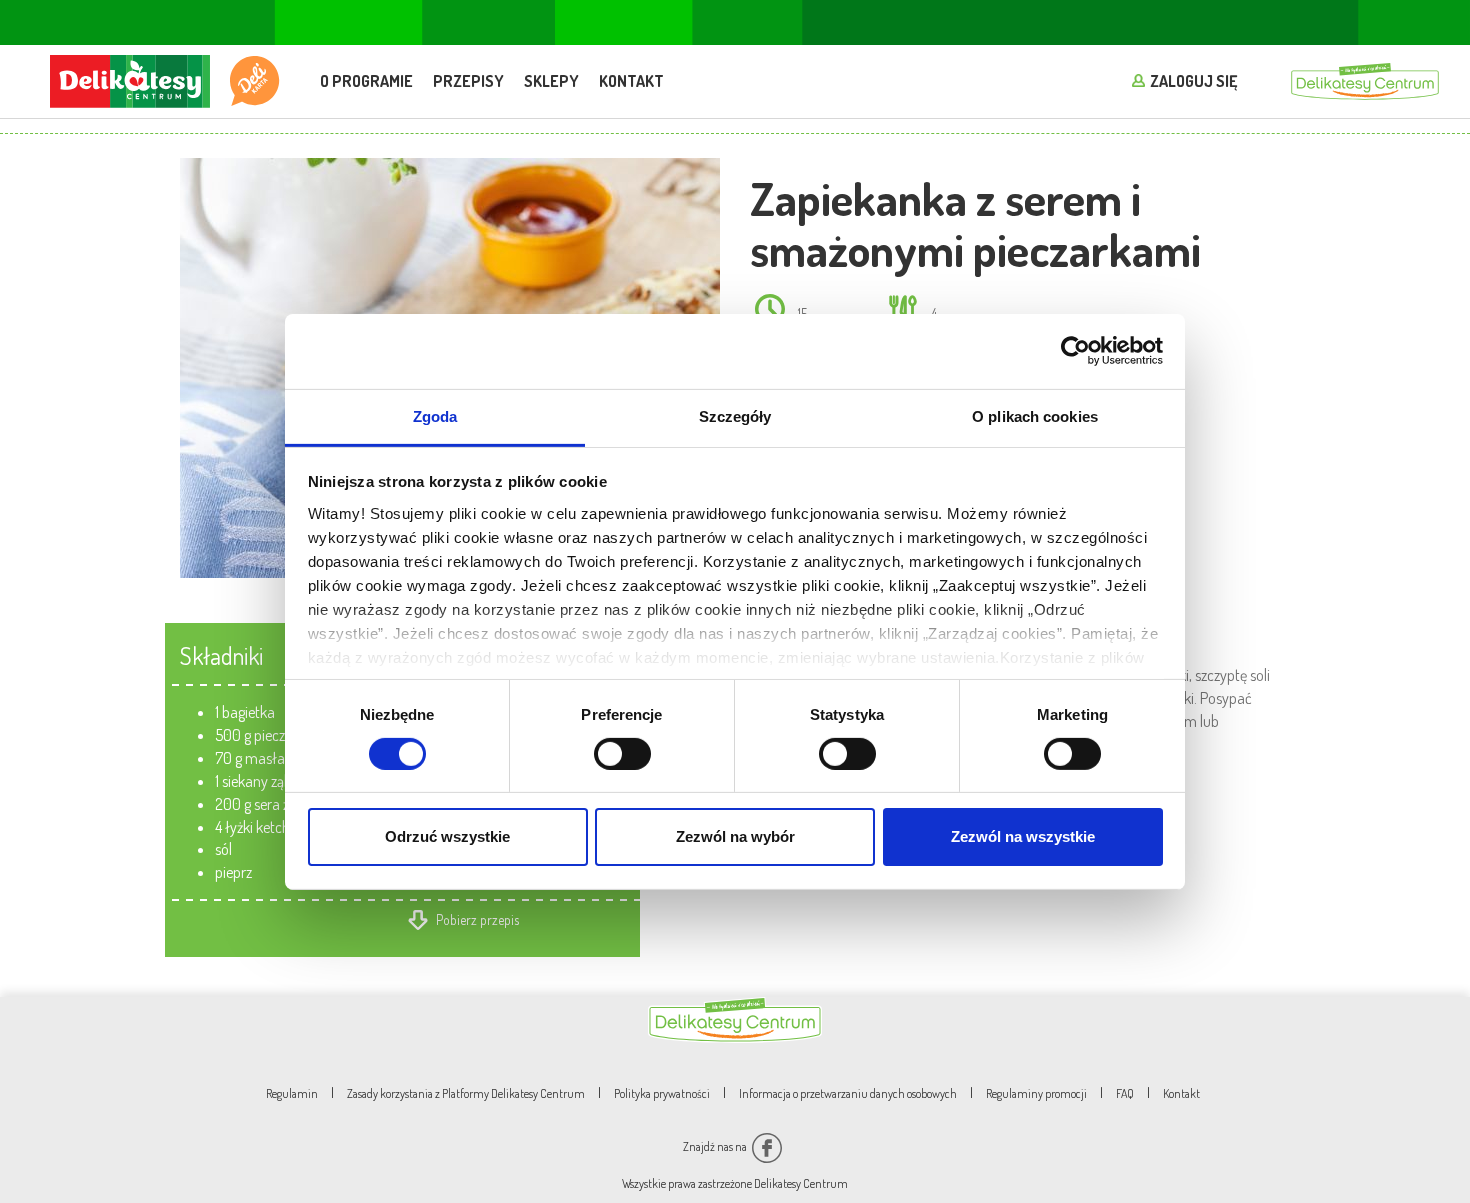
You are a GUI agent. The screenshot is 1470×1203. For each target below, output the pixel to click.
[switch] (622, 754)
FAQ (1125, 1093)
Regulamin (292, 1093)
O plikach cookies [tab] (1035, 415)
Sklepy (551, 81)
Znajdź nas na (716, 1146)
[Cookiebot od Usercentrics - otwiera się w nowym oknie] (1075, 351)
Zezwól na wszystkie (1023, 836)
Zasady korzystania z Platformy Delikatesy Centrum (466, 1093)
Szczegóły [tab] (735, 415)
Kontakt (631, 81)
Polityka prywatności (662, 1093)
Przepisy (468, 81)
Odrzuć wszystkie (447, 836)
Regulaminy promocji (1036, 1093)
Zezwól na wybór (735, 836)
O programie (366, 81)
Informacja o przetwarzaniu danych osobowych (848, 1093)
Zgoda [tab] (435, 415)
